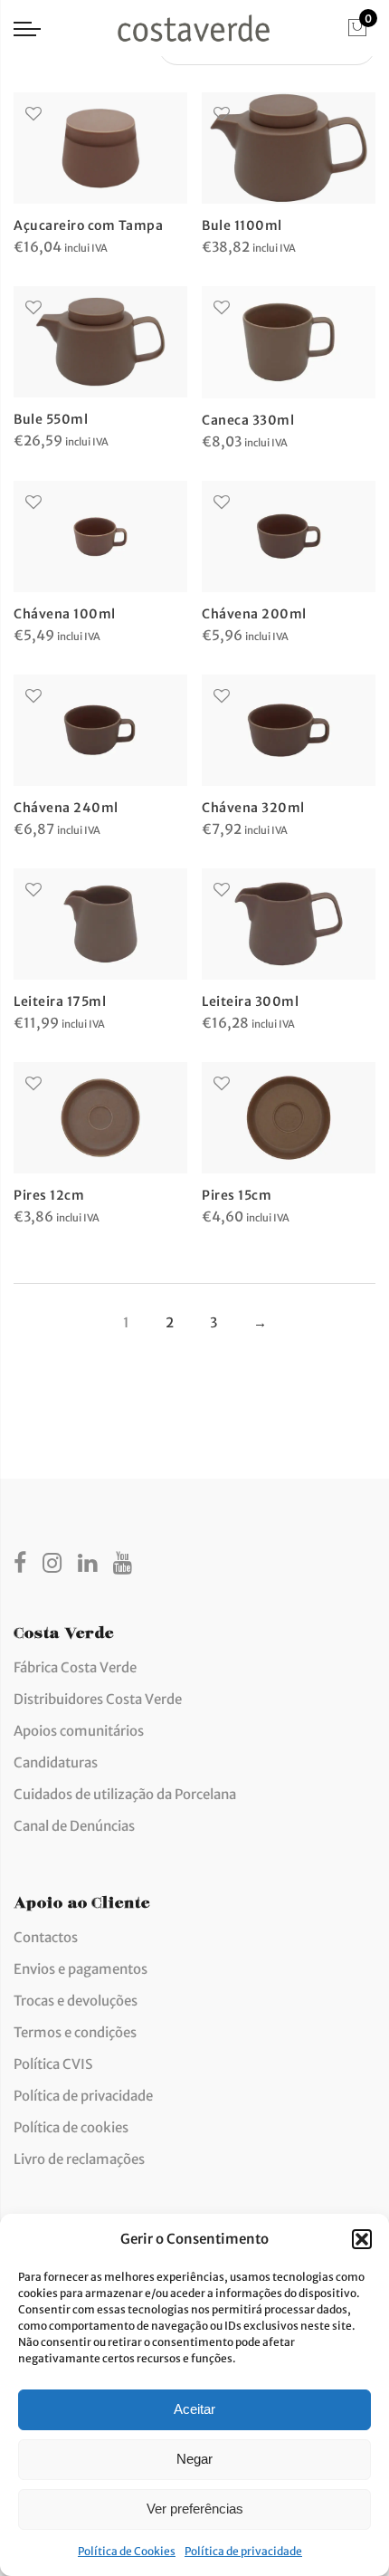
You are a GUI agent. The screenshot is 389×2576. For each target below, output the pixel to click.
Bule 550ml (51, 419)
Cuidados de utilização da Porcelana (125, 1794)
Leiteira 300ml (250, 1001)
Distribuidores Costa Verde (98, 1699)
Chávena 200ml (254, 614)
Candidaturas (56, 1762)
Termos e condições (75, 2032)
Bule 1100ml (242, 225)
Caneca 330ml (248, 420)
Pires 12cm (49, 1195)
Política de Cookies (127, 2551)
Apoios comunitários (79, 1731)
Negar (194, 2459)
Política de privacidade (243, 2551)
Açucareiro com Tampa (88, 225)
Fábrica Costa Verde (75, 1667)
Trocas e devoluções (76, 2001)
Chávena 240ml (66, 808)
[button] (362, 2239)
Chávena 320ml (253, 808)
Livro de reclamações (79, 2159)
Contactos (46, 1937)
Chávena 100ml (65, 614)
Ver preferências (195, 2509)
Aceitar (194, 2409)
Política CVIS (53, 2064)
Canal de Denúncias (74, 1826)
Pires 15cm (237, 1195)
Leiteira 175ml (60, 1001)
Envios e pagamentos (81, 1969)
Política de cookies (71, 2127)
